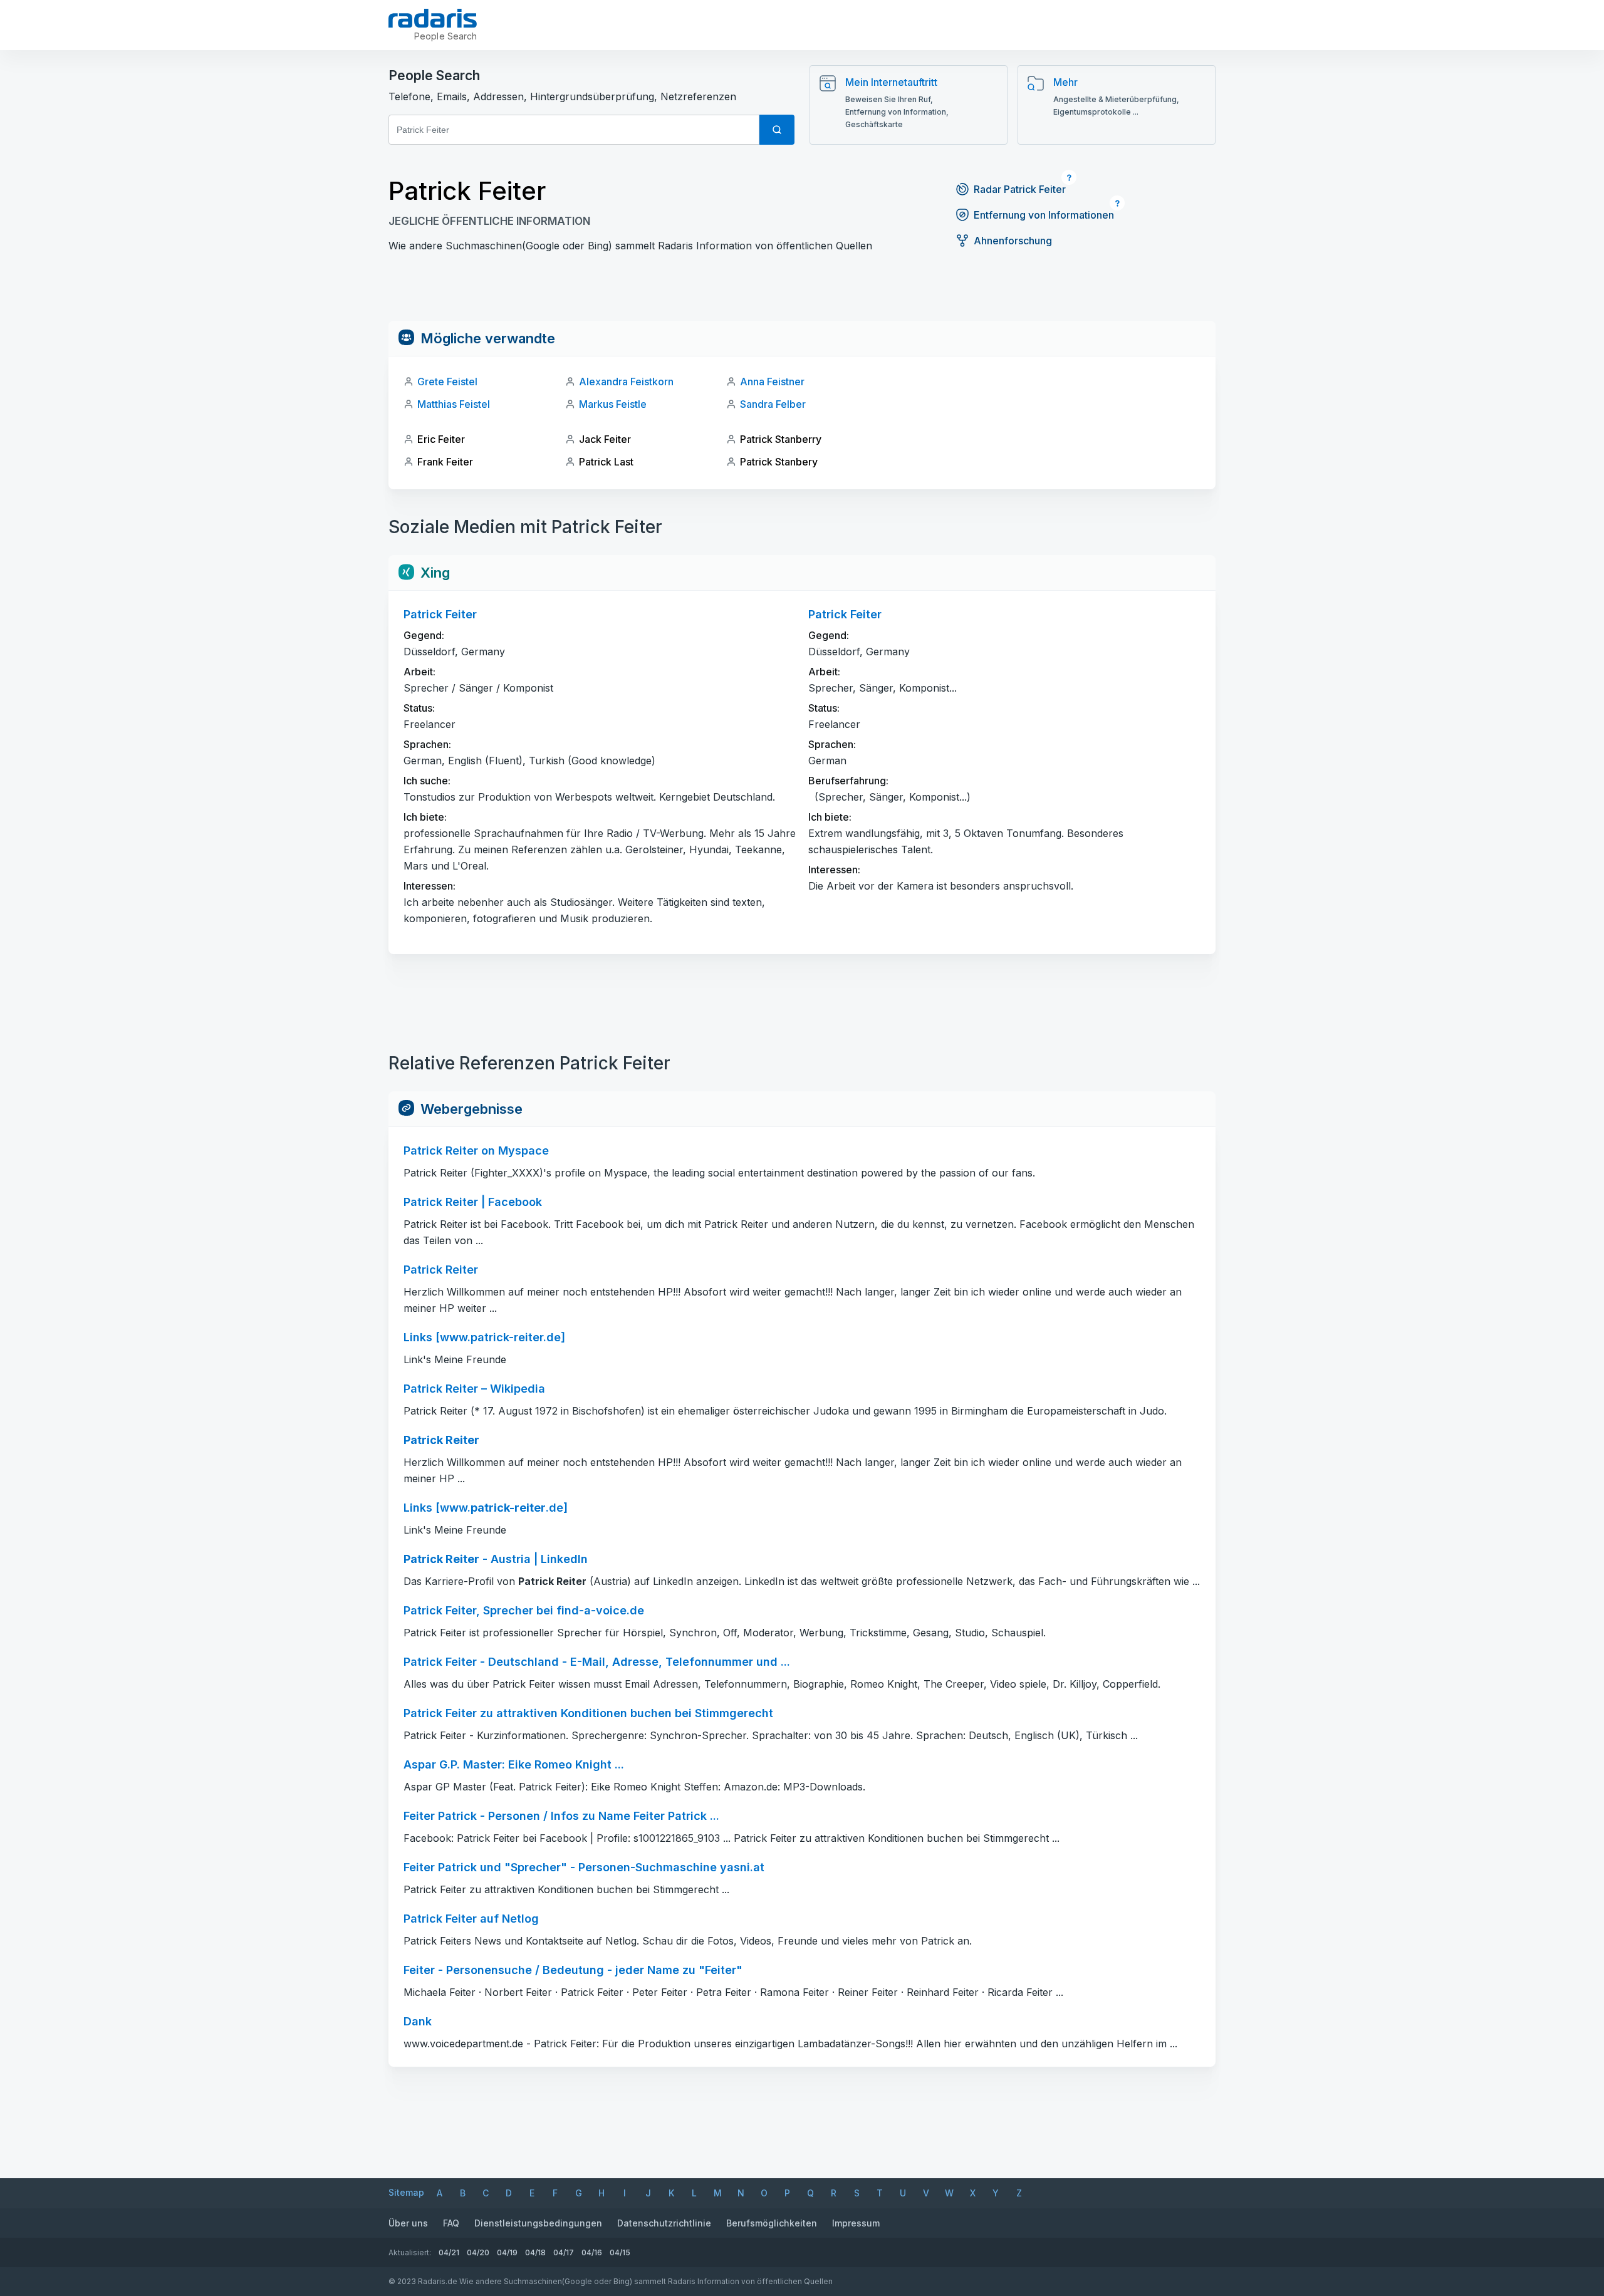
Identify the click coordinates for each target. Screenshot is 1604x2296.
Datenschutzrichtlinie (664, 2223)
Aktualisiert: (410, 2252)
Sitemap (406, 2192)
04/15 (620, 2252)
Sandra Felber (773, 404)
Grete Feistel (447, 382)
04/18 (535, 2252)
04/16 (592, 2252)
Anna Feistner (772, 382)
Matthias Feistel (454, 404)
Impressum (856, 2223)
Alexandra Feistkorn (626, 382)
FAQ (451, 2223)
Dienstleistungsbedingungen (538, 2223)
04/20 (478, 2252)
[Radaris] (433, 18)
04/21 (449, 2252)
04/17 (564, 2252)
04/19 (507, 2252)
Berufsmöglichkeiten (772, 2223)
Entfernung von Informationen (1044, 215)
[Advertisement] (802, 293)
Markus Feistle (613, 404)
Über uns (408, 2223)
